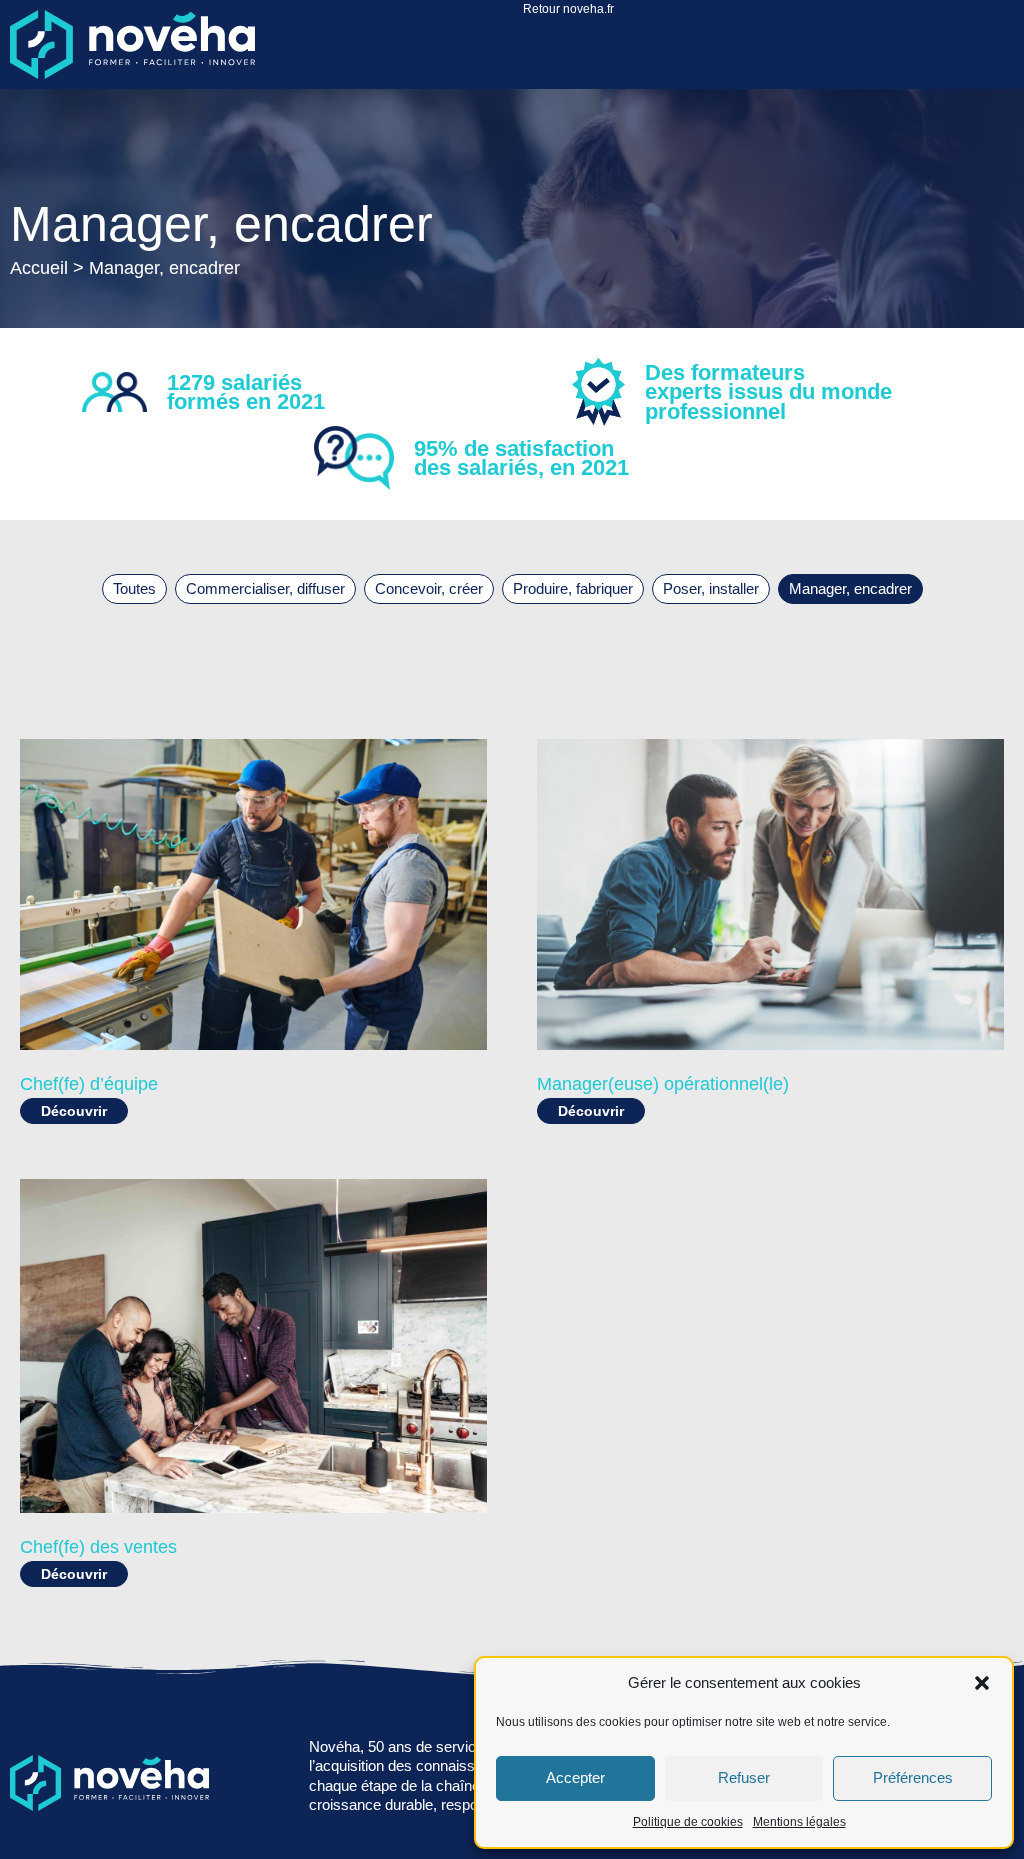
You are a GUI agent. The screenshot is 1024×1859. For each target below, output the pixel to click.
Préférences (913, 1777)
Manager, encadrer (850, 588)
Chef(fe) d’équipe (89, 1084)
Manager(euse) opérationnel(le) (663, 1084)
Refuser (744, 1777)
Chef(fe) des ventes (98, 1547)
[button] (982, 1683)
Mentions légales (799, 1822)
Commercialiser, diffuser (265, 588)
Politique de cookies (688, 1822)
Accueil (39, 268)
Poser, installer (711, 588)
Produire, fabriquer (573, 588)
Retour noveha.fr (568, 9)
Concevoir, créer (429, 588)
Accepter (575, 1777)
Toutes (134, 588)
